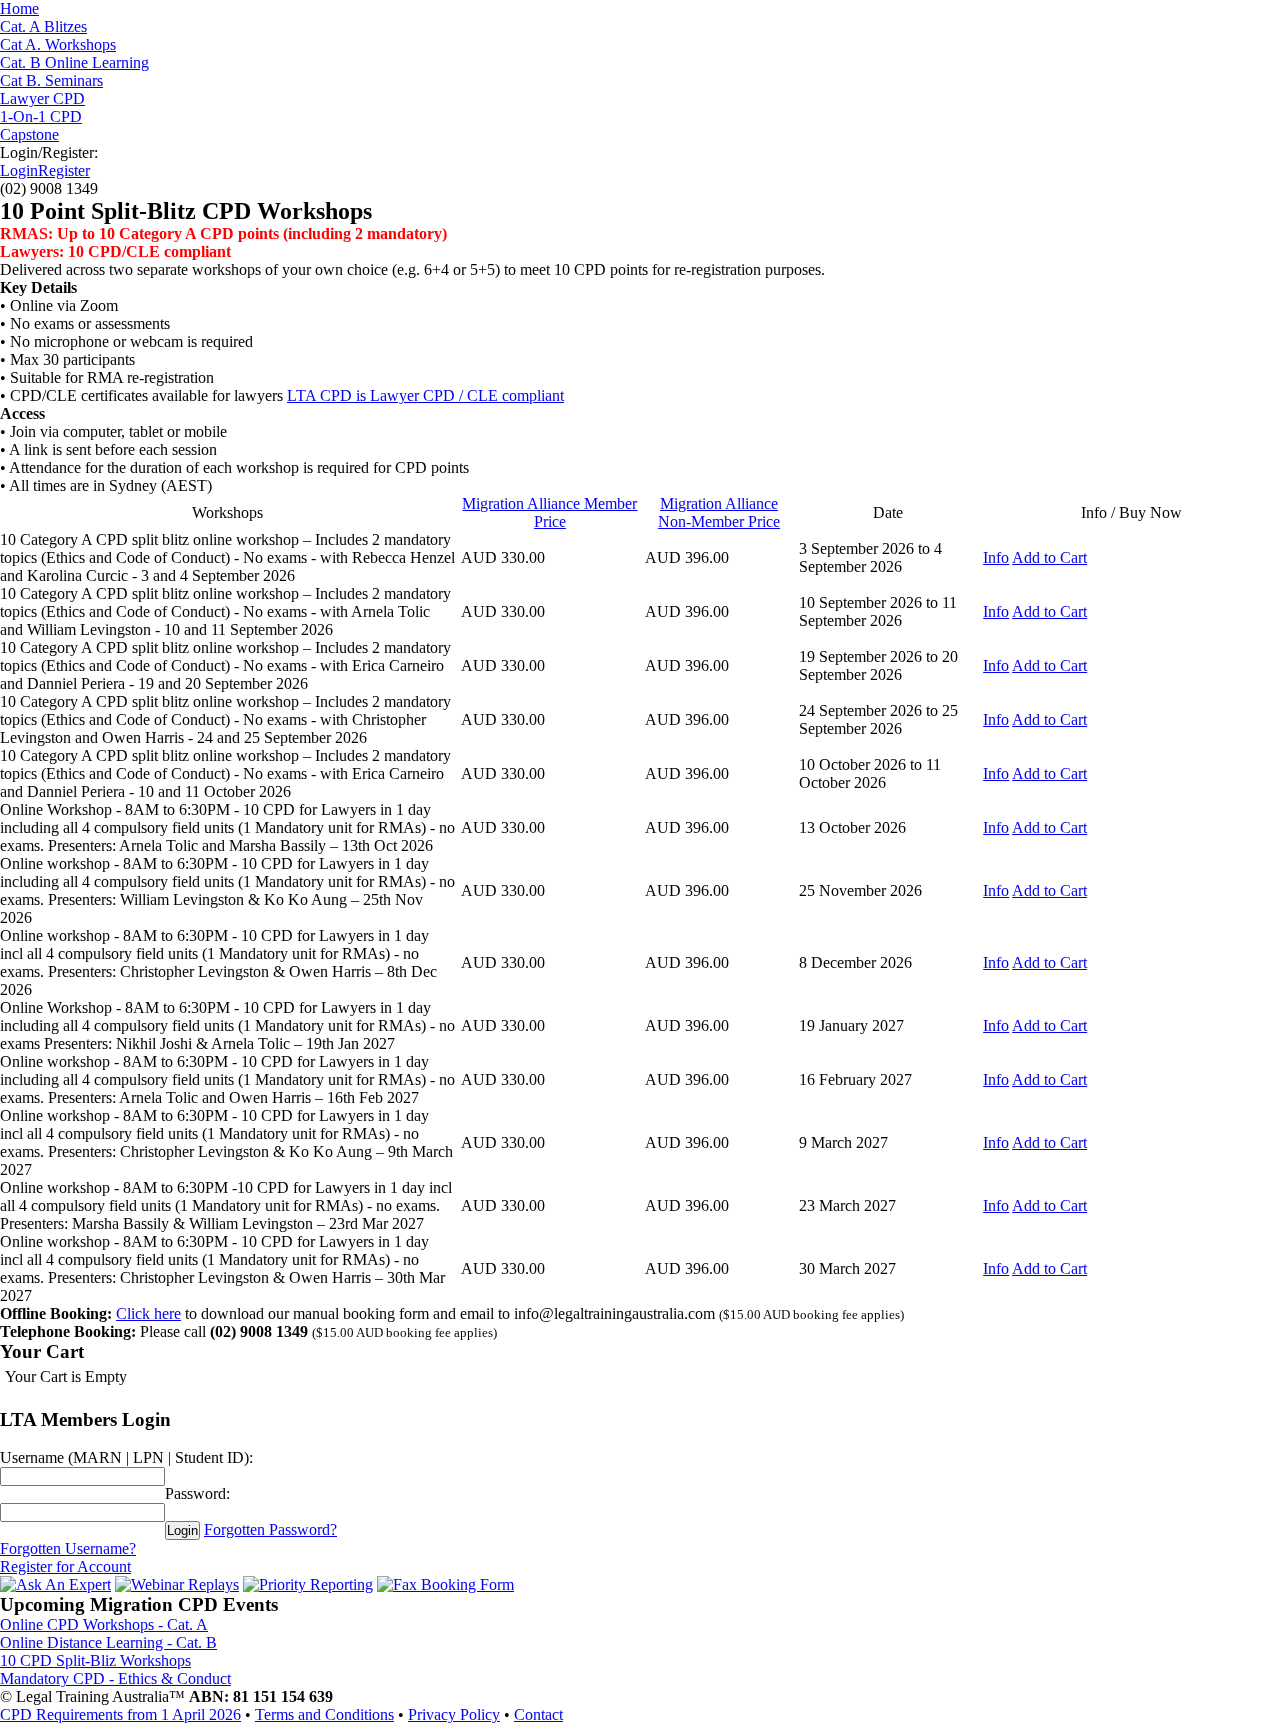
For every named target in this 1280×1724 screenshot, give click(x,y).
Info (996, 557)
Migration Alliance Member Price (549, 512)
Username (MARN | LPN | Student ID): (126, 1457)
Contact (538, 1714)
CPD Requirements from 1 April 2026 (120, 1714)
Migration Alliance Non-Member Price (719, 512)
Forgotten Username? (68, 1548)
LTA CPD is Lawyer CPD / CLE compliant (425, 395)
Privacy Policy (454, 1714)
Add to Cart (1049, 557)
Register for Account (65, 1566)
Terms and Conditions (324, 1714)
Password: (197, 1493)
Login (19, 170)
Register (64, 170)
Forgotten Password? (270, 1529)
